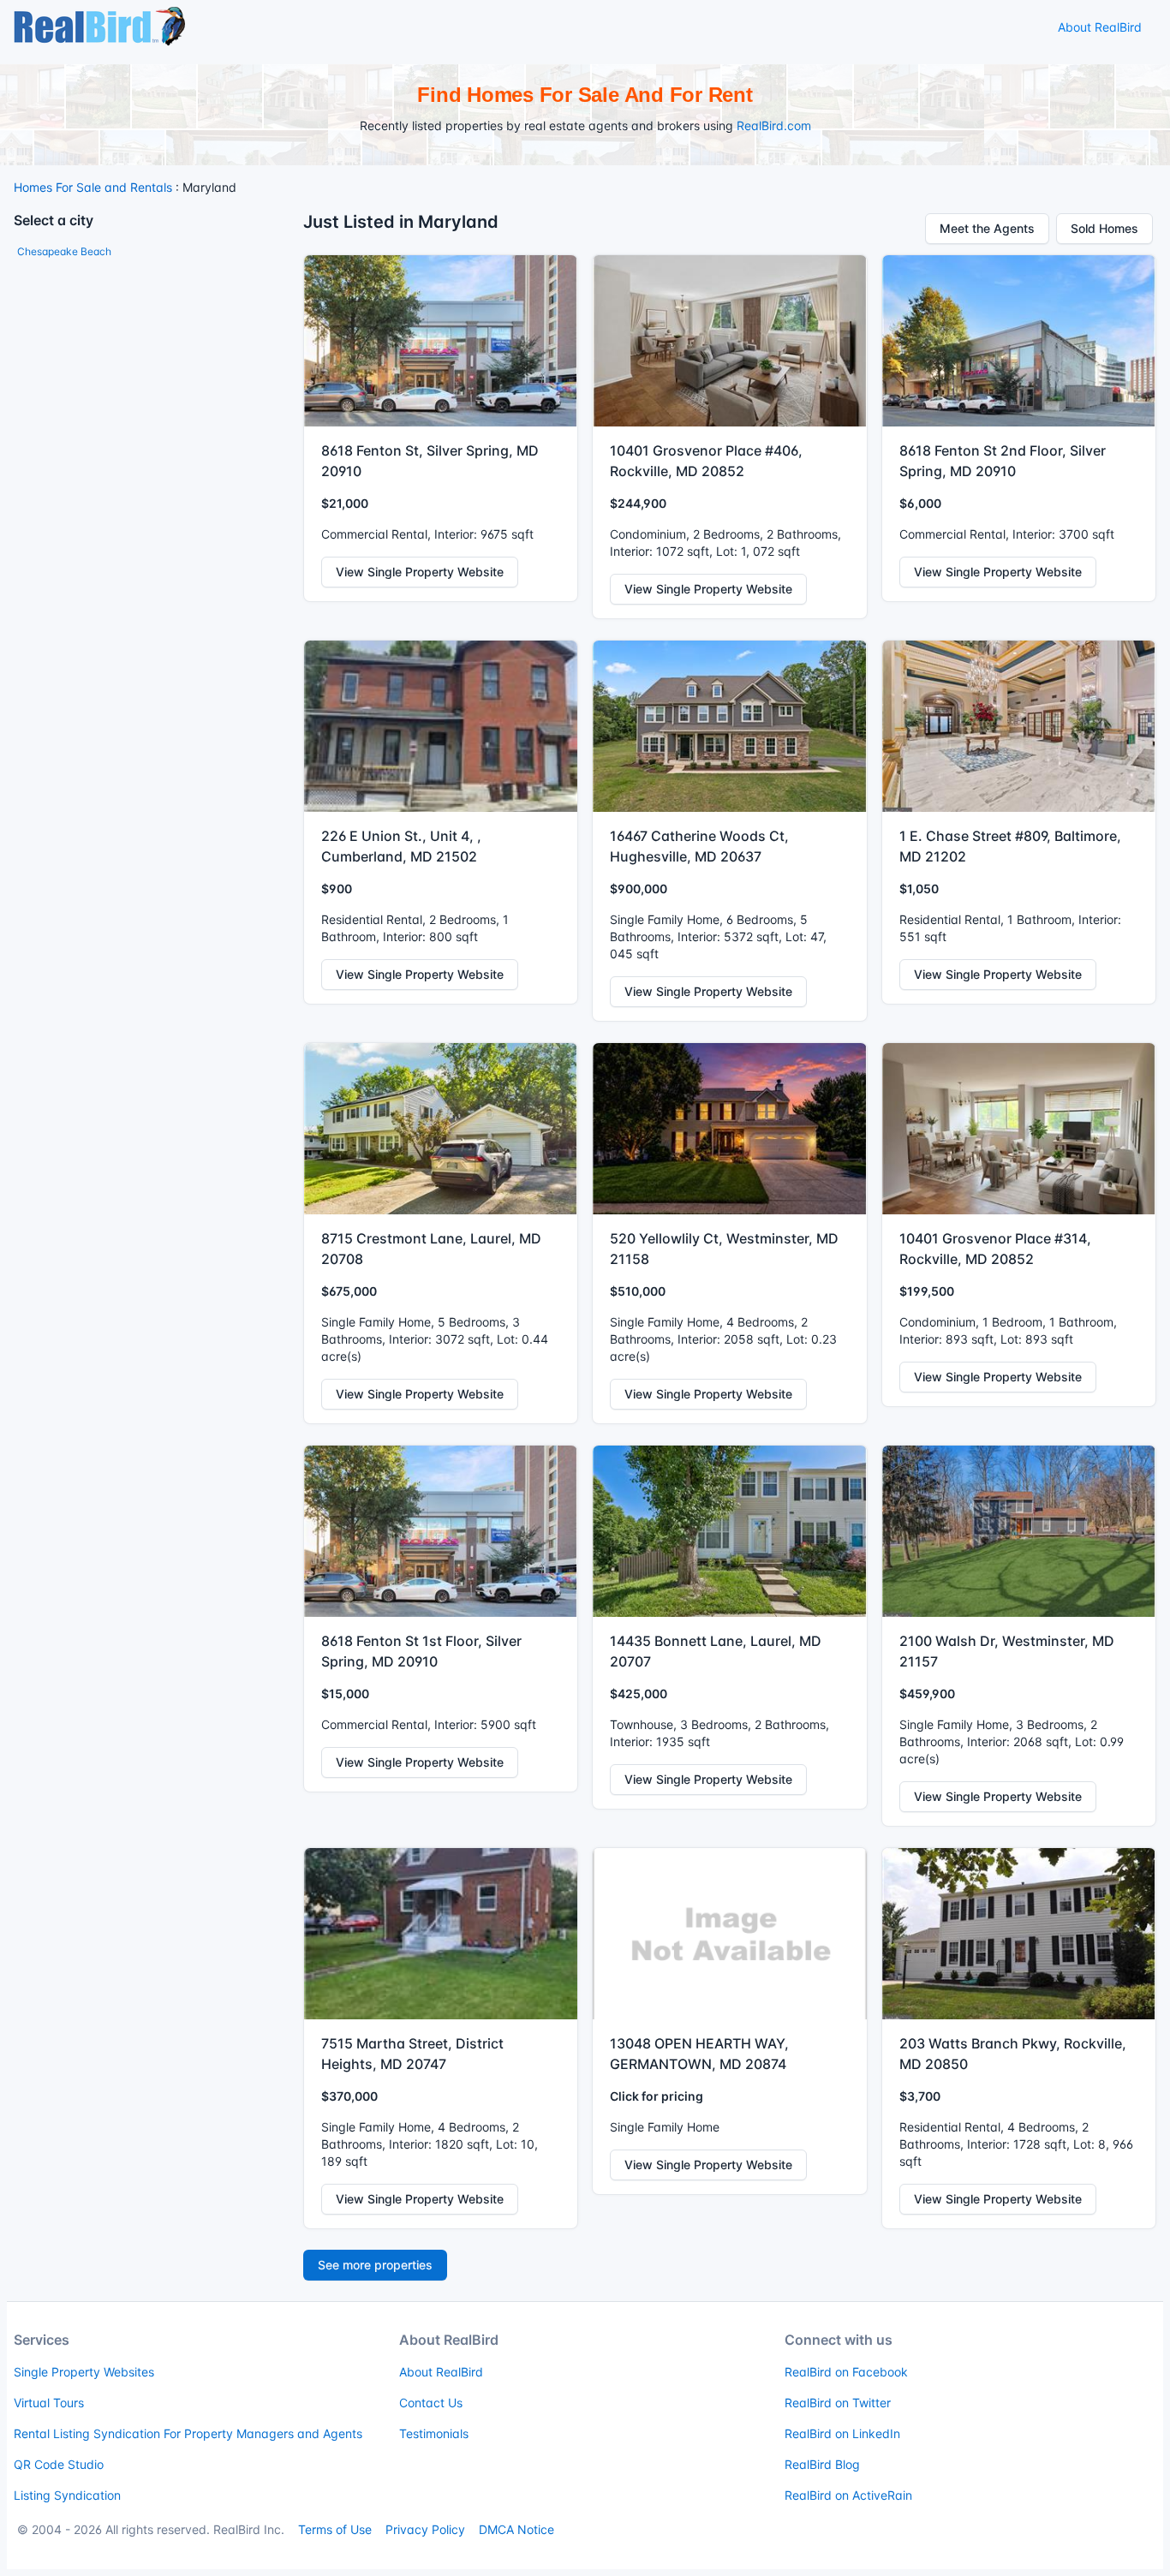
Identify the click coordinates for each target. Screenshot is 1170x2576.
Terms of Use (335, 2529)
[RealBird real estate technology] (99, 25)
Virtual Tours (49, 2403)
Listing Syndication (67, 2495)
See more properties (375, 2265)
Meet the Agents (987, 228)
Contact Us (431, 2403)
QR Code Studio (59, 2464)
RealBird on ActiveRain (848, 2495)
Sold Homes (1104, 228)
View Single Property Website (420, 572)
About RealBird (1100, 27)
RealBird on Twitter (838, 2403)
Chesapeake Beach (64, 251)
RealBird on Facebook (846, 2372)
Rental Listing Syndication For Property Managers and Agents (188, 2433)
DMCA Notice (516, 2529)
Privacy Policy (425, 2529)
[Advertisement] (152, 379)
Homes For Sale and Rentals (93, 187)
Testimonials (434, 2433)
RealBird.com (774, 125)
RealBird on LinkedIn (842, 2433)
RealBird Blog (822, 2464)
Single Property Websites (84, 2372)
